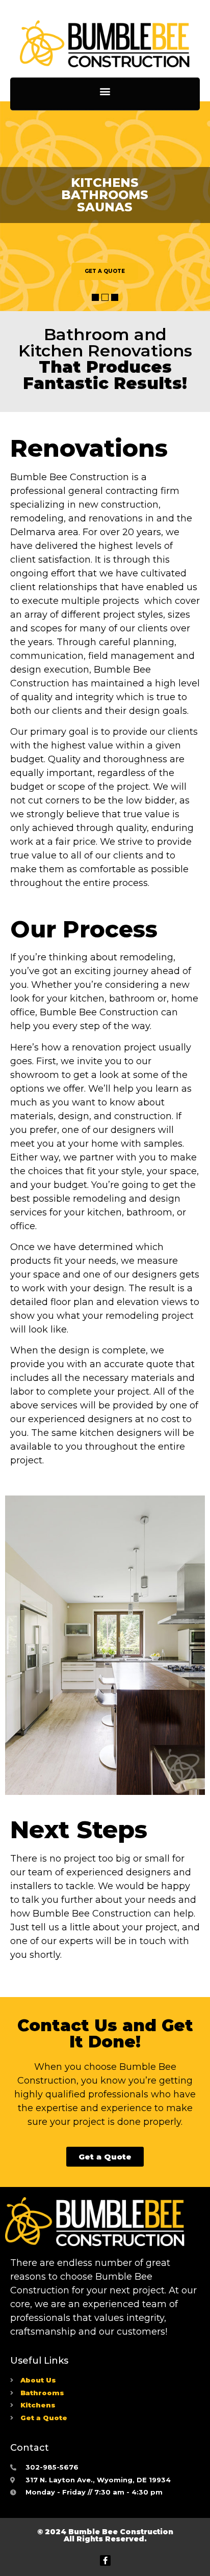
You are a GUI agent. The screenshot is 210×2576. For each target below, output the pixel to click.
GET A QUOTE (105, 271)
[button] (105, 91)
